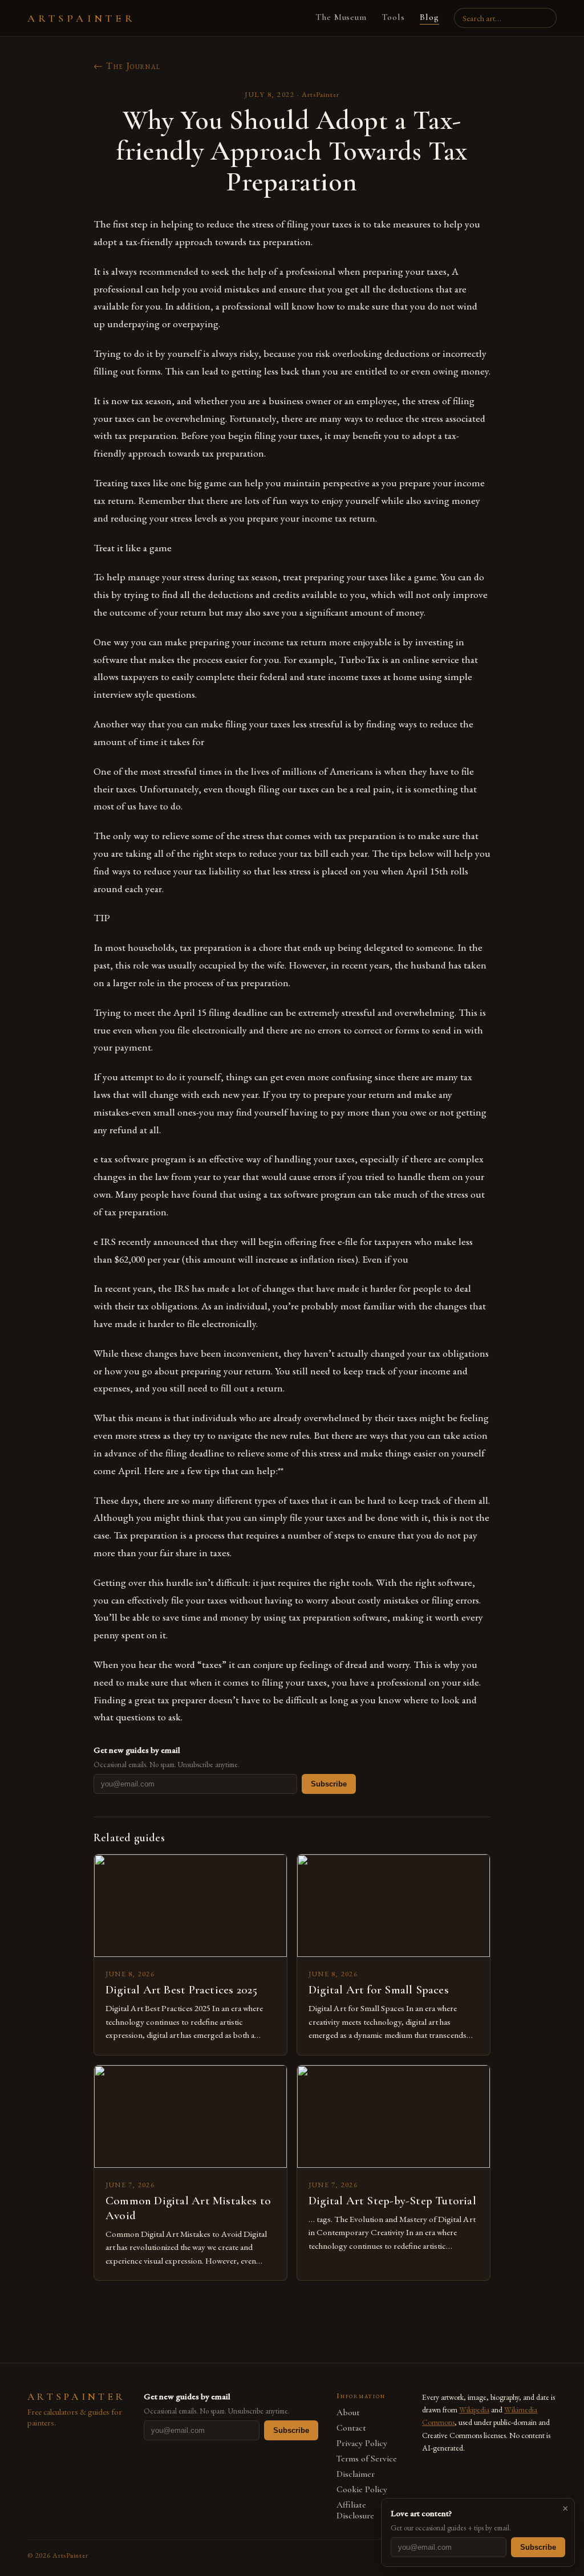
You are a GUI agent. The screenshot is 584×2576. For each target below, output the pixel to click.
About (348, 2413)
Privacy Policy (362, 2443)
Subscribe (329, 1784)
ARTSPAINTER (82, 18)
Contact (351, 2428)
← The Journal (127, 66)
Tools (393, 17)
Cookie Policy (362, 2490)
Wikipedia (474, 2410)
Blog (429, 17)
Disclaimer (356, 2474)
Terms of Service (367, 2459)
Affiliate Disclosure (355, 2510)
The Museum (341, 17)
